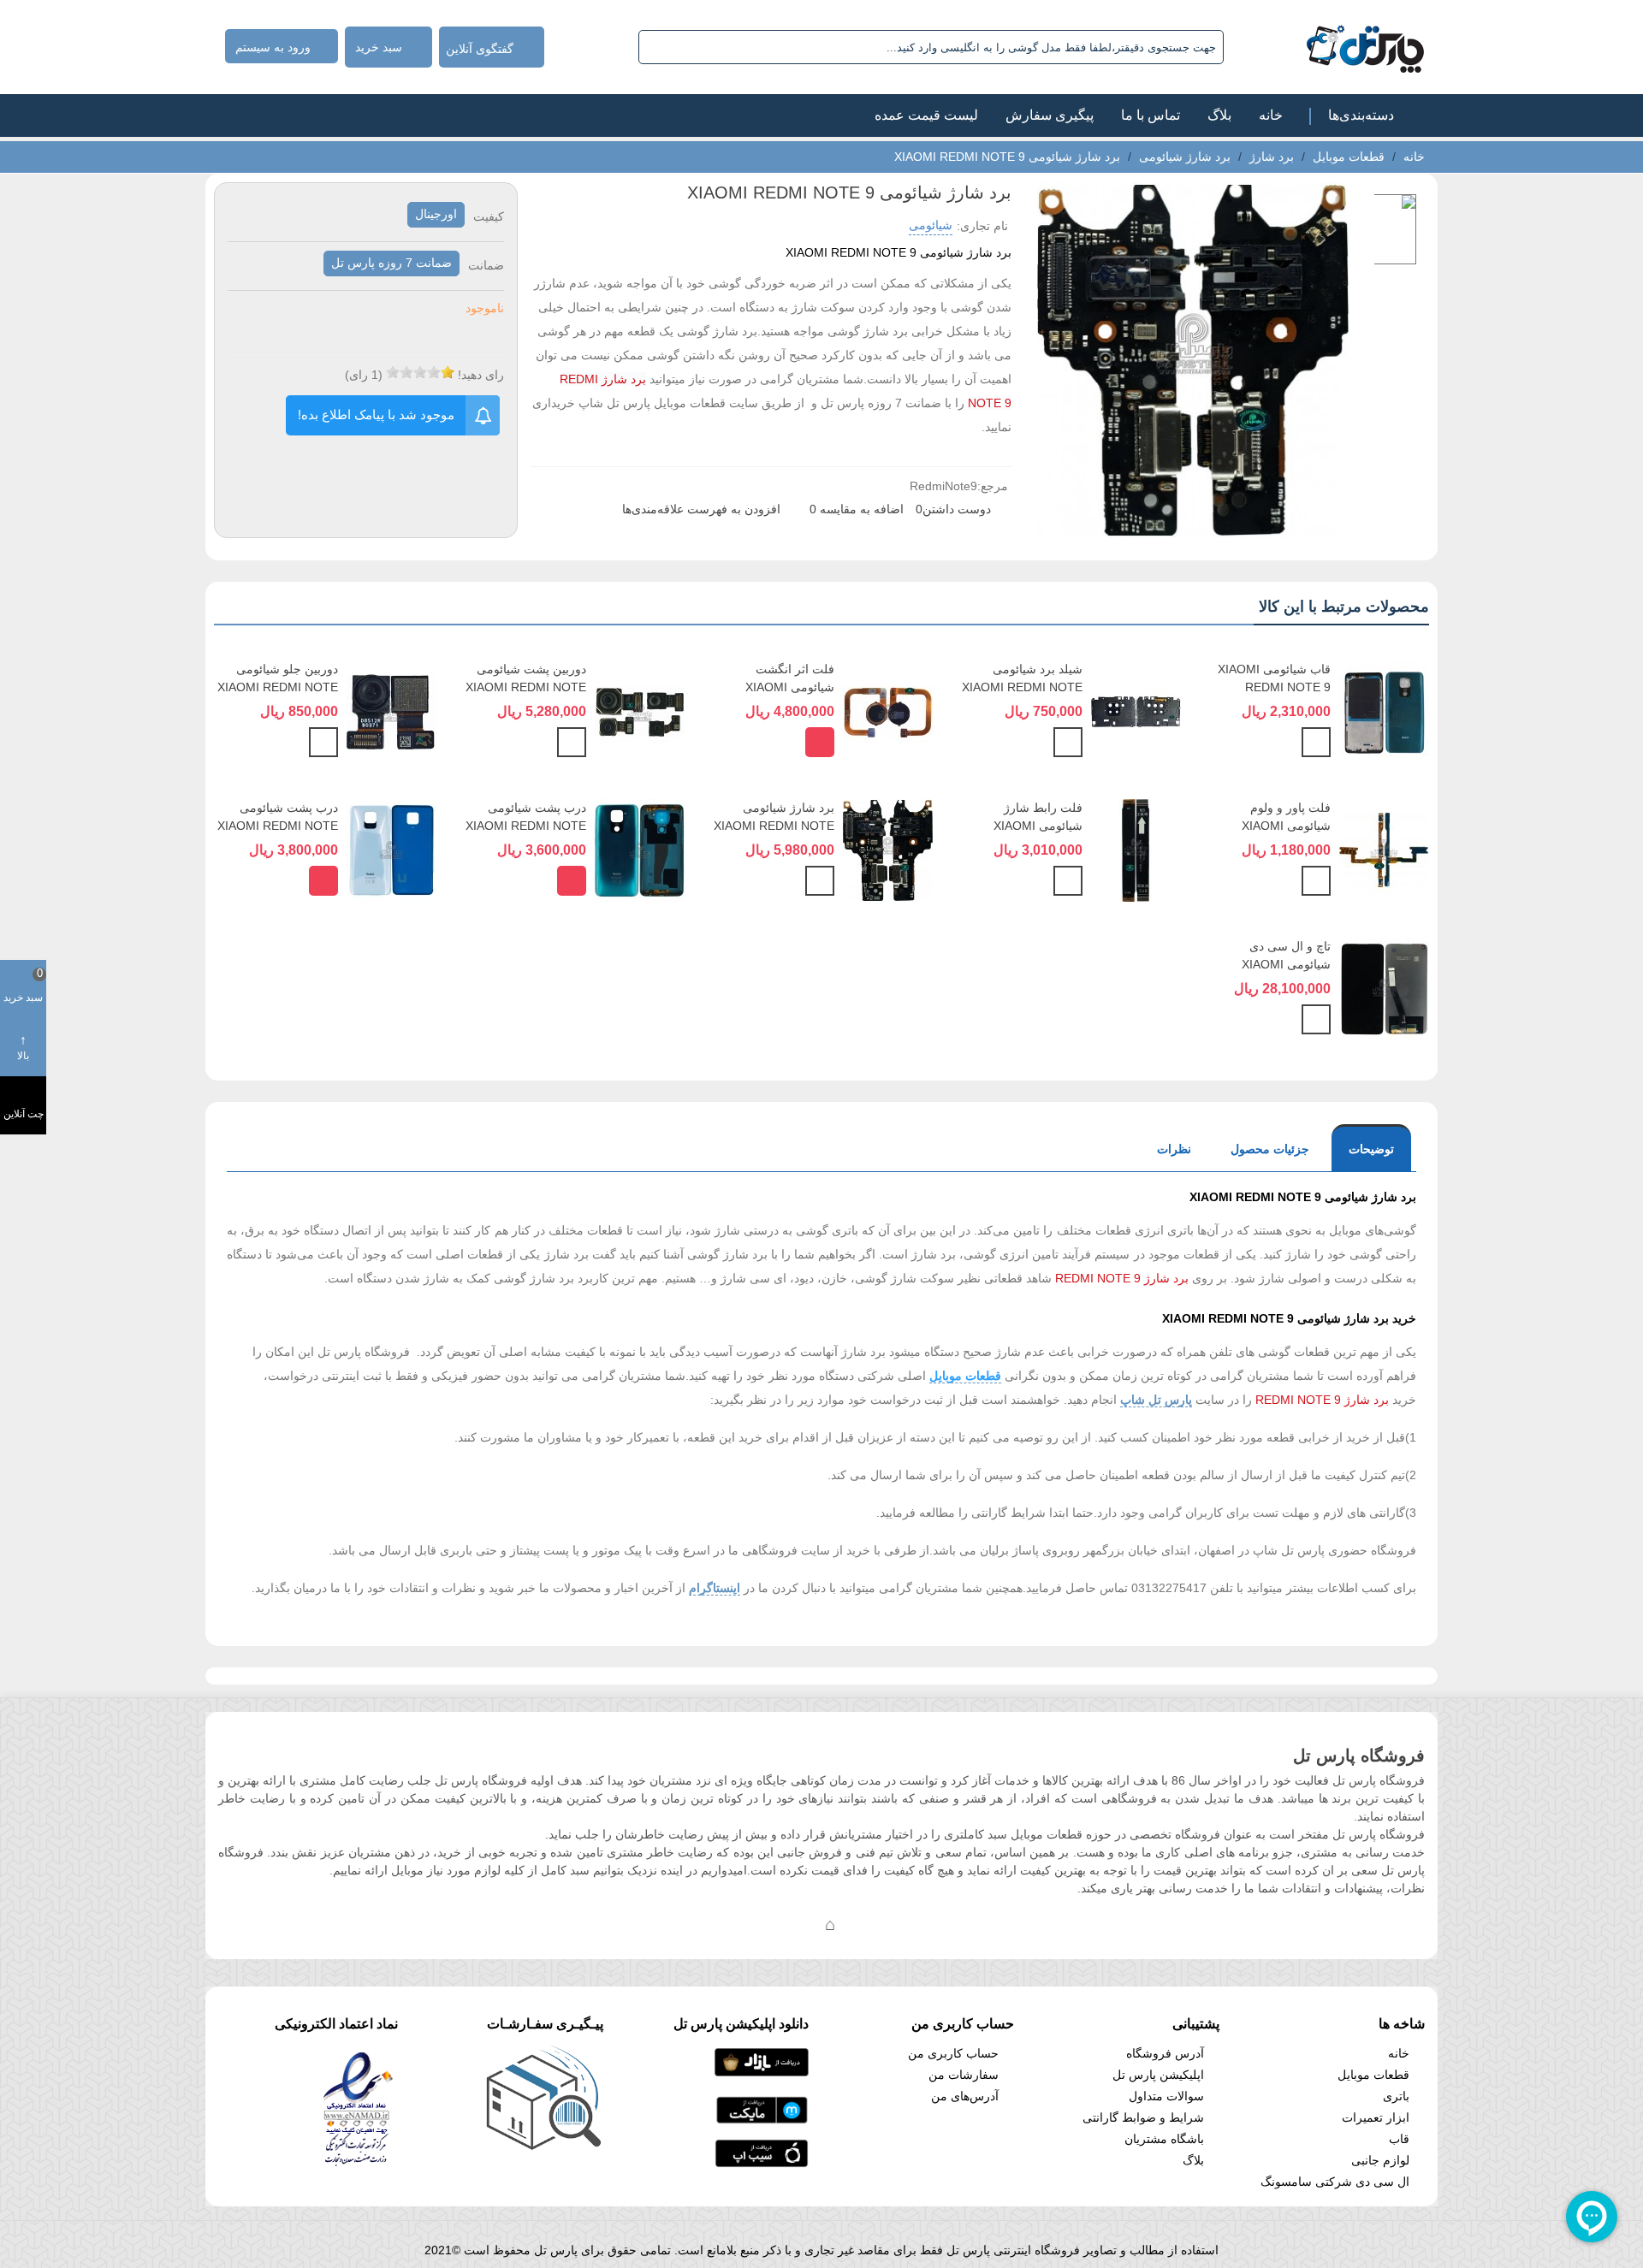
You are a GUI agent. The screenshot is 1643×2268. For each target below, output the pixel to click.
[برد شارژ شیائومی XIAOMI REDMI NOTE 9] (888, 850)
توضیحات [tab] (1371, 1149)
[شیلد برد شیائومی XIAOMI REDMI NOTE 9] (1136, 711)
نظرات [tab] (1174, 1149)
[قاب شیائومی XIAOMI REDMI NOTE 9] (1384, 711)
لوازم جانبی (1380, 2160)
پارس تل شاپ (1156, 1400)
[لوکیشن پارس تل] (830, 1924)
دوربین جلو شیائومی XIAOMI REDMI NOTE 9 (278, 687)
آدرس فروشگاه (1165, 2053)
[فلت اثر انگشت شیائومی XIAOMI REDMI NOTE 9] (888, 711)
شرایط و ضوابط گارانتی (1143, 2117)
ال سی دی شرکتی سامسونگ (1335, 2182)
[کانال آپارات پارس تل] (864, 1924)
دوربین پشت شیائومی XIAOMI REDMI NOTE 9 (526, 687)
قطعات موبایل (965, 1376)
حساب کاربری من (953, 2053)
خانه (1271, 115)
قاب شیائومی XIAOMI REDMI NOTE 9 (1274, 678)
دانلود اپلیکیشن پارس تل (741, 2024)
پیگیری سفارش (1050, 115)
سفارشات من (964, 2075)
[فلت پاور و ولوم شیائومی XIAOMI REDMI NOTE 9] (1384, 850)
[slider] (420, 372)
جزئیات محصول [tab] (1270, 1149)
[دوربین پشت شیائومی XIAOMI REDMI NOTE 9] (640, 711)
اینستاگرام (715, 1588)
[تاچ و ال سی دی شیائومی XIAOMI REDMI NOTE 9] (1384, 988)
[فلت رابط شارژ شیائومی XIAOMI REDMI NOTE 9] (1136, 850)
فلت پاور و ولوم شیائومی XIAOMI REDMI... (1286, 826)
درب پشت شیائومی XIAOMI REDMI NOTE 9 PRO (278, 826)
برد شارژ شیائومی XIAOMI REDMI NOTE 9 (774, 826)
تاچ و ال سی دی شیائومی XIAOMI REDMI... (1286, 964)
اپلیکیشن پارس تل (1158, 2075)
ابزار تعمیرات (1376, 2117)
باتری (1396, 2096)
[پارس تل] (1328, 47)
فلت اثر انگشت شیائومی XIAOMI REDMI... (790, 687)
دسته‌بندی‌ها (1361, 115)
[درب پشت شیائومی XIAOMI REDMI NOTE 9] (640, 850)
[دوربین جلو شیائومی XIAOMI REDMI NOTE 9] (391, 711)
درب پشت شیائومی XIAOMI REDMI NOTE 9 (526, 826)
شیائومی (931, 225)
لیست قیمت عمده (926, 115)
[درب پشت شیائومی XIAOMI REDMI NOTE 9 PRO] (391, 850)
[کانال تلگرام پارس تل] (796, 1924)
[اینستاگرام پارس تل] (762, 1924)
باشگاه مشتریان (1164, 2139)
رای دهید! (481, 375)
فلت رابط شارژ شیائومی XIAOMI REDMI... (1038, 826)
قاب (1399, 2139)
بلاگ (1219, 115)
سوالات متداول (1166, 2096)
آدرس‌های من (965, 2096)
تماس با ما (1151, 115)
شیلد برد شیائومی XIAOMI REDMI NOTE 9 (1022, 687)
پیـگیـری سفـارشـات (545, 2024)
